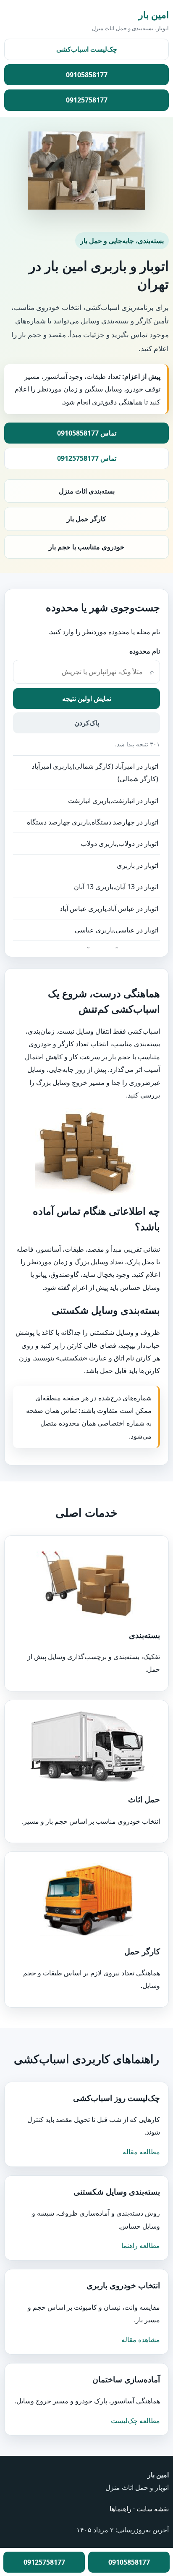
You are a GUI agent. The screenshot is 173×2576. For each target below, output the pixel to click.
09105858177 (87, 75)
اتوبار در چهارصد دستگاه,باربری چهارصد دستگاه (93, 822)
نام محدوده (145, 651)
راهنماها (121, 2509)
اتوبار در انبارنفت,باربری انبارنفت (113, 801)
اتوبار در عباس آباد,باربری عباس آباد (109, 909)
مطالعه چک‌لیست (135, 2421)
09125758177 (87, 100)
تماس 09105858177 (87, 433)
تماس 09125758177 (87, 458)
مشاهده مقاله (141, 2340)
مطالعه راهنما (141, 2245)
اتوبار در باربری (138, 865)
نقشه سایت (153, 2509)
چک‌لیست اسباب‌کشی (87, 49)
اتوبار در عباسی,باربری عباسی (117, 930)
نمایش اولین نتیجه (87, 698)
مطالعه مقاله (141, 2152)
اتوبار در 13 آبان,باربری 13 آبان (116, 887)
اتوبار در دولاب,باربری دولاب (119, 843)
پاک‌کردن (87, 723)
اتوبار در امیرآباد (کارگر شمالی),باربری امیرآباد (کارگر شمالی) (95, 772)
